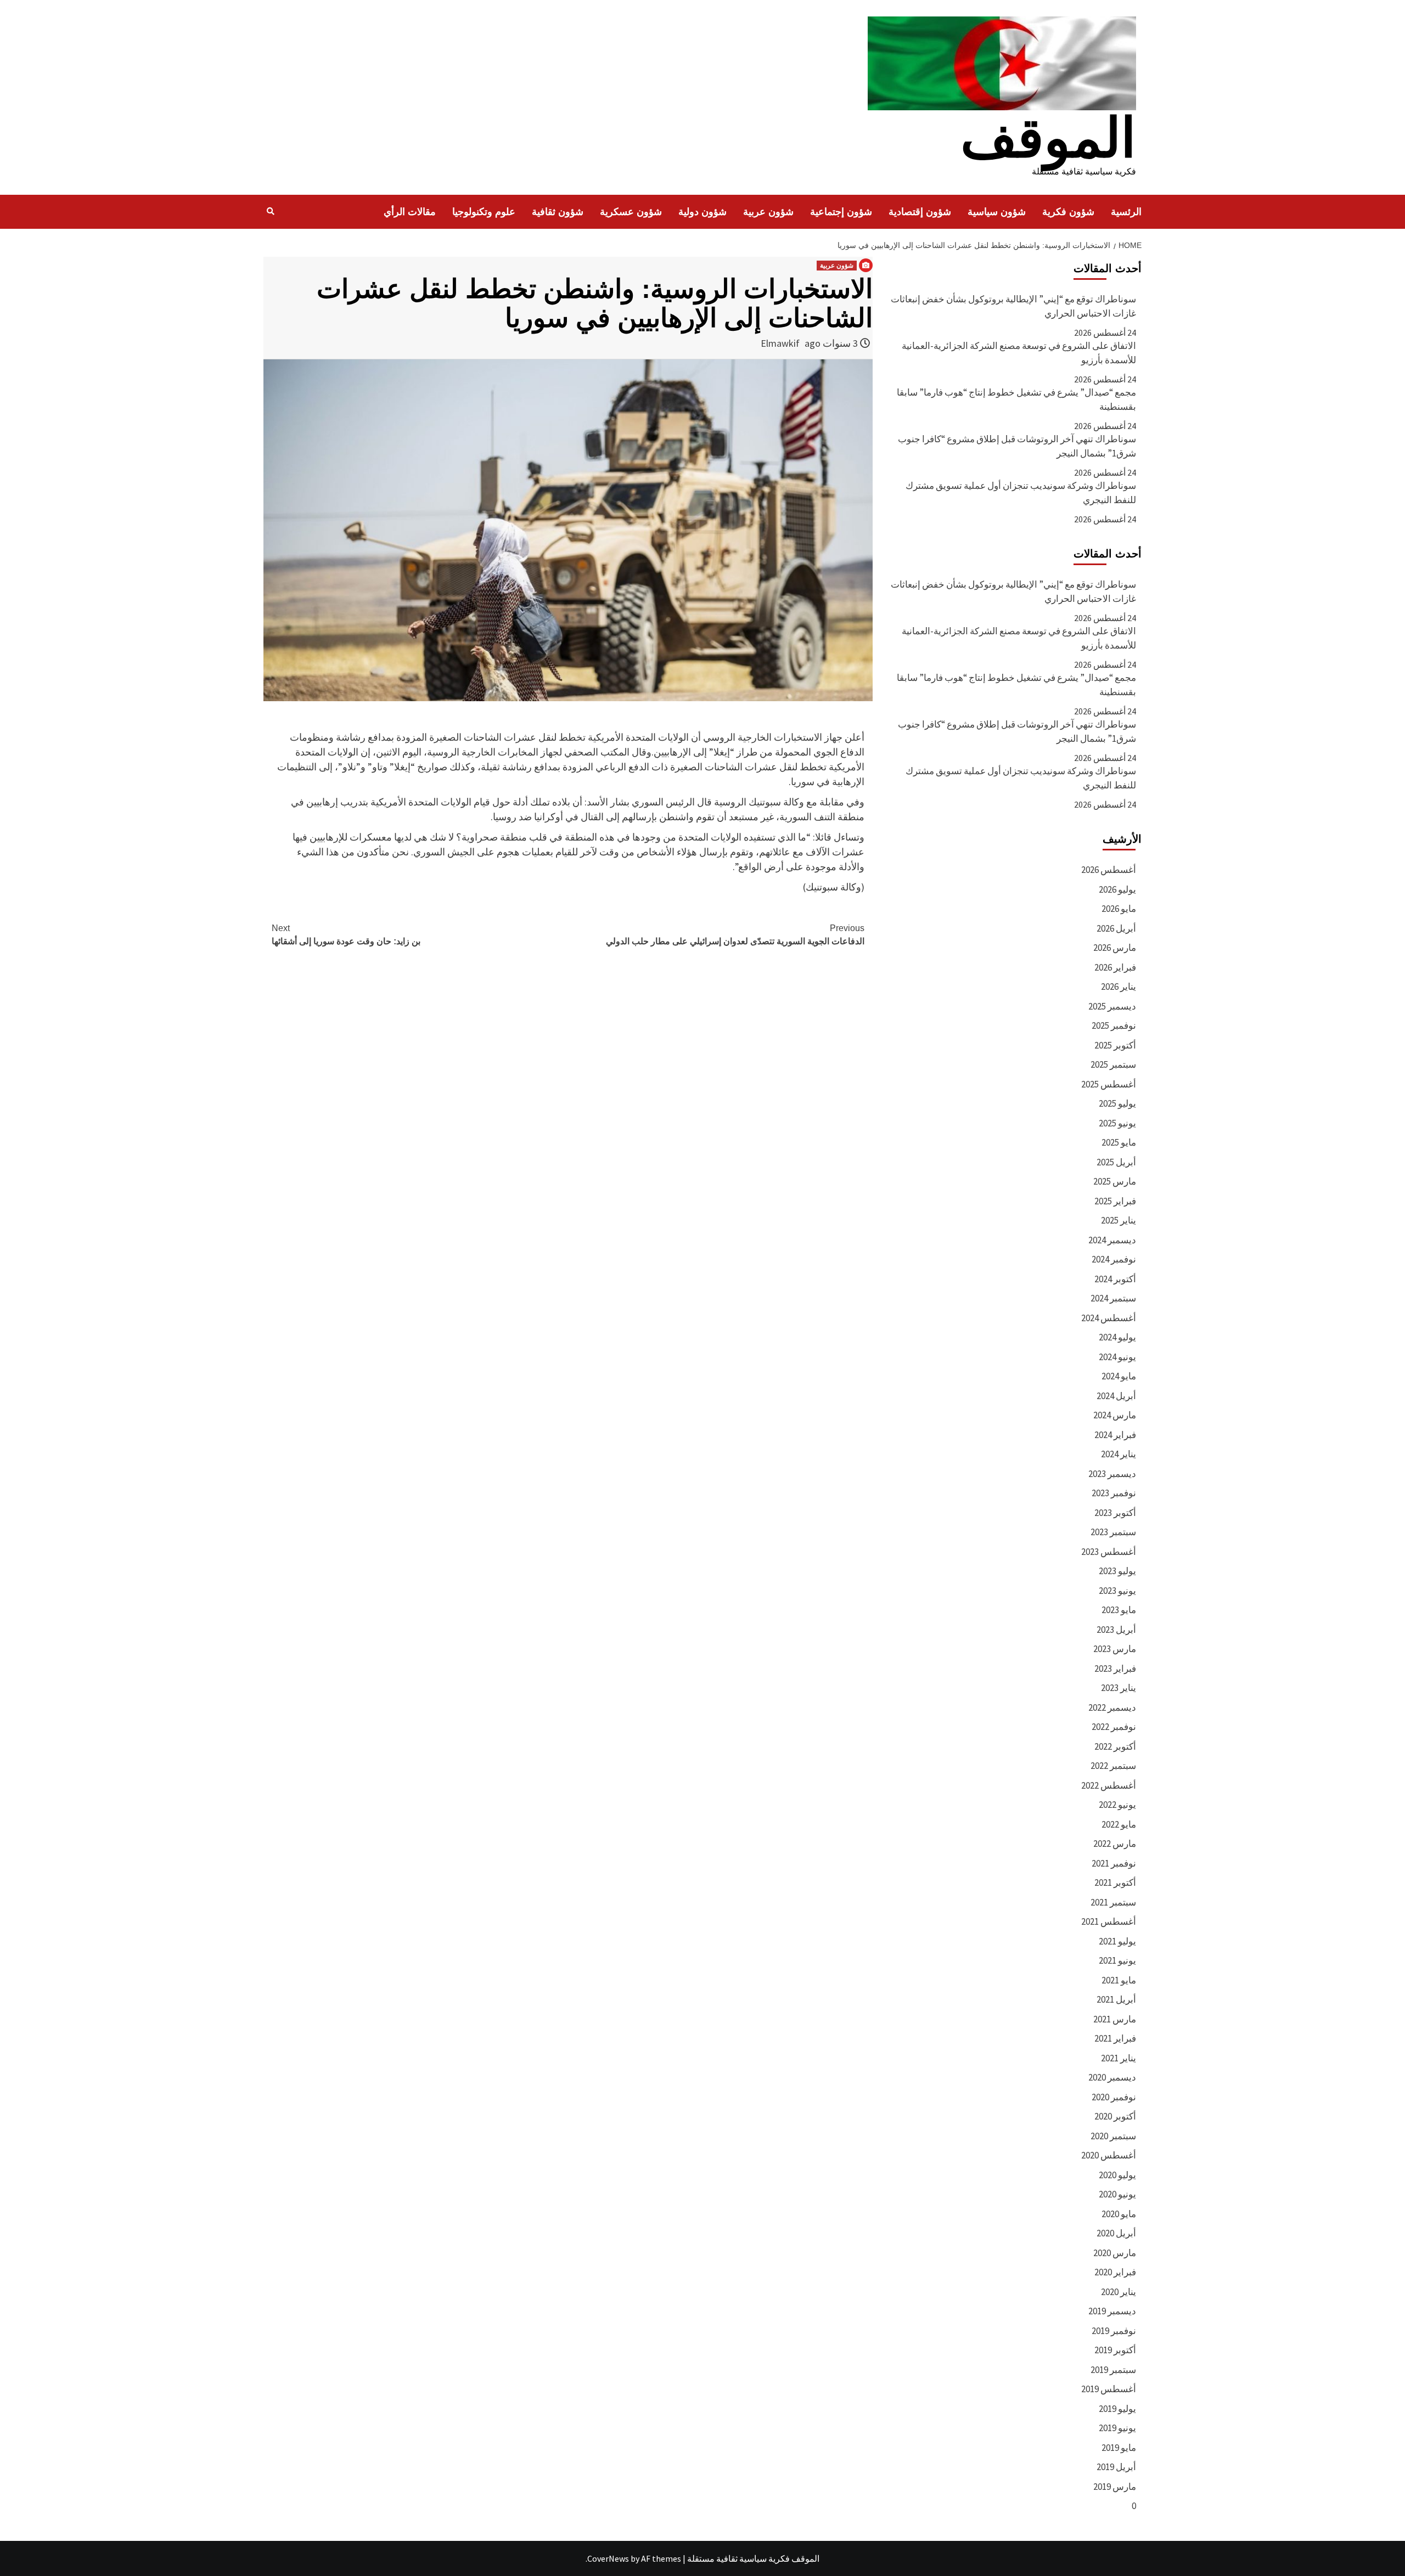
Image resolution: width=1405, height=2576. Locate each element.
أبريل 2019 (1116, 2467)
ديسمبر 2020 (1112, 2077)
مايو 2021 (1119, 1980)
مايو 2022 (1119, 1824)
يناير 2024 (1119, 1454)
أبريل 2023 (1116, 1630)
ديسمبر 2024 (1112, 1240)
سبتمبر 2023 (1113, 1532)
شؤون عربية (768, 212)
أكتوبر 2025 (1115, 1045)
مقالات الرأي (410, 212)
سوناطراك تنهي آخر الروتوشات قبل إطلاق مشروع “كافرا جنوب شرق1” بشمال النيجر (1017, 446)
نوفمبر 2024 (1114, 1259)
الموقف (1048, 138)
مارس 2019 (1115, 2487)
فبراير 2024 (1115, 1435)
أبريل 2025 (1116, 1162)
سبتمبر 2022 (1113, 1766)
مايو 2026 (1119, 909)
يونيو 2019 (1117, 2428)
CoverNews (608, 2558)
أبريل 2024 (1116, 1396)
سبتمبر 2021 (1113, 1902)
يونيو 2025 (1117, 1123)
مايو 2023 (1119, 1610)
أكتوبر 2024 (1115, 1279)
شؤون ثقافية (558, 212)
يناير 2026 (1119, 987)
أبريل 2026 (1116, 928)
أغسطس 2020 (1109, 2155)
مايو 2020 (1119, 2214)
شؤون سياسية (997, 212)
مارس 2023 (1115, 1649)
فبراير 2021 (1115, 2038)
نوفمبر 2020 (1114, 2097)
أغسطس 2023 (1109, 1552)
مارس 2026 (1115, 948)
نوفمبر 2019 (1114, 2331)
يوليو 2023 (1117, 1571)
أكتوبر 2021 (1115, 1882)
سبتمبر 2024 (1113, 1298)
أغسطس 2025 (1109, 1084)
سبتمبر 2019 (1113, 2370)
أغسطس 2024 (1109, 1318)
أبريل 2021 (1116, 1999)
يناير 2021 (1119, 2058)
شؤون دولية (702, 212)
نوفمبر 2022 (1114, 1727)
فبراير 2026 (1115, 967)
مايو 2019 (1119, 2448)
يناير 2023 (1119, 1688)
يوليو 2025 (1117, 1103)
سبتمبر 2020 (1113, 2136)
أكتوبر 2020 (1115, 2116)
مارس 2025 (1115, 1181)
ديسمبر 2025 (1112, 1006)
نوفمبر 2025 (1114, 1025)
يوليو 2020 (1117, 2175)
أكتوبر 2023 (1115, 1513)
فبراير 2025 (1115, 1201)
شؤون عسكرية (631, 212)
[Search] (270, 211)
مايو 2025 (1119, 1142)
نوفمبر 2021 (1114, 1863)
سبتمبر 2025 (1113, 1064)
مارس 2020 (1115, 2253)
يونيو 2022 (1117, 1805)
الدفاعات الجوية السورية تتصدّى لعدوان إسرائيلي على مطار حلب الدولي (735, 935)
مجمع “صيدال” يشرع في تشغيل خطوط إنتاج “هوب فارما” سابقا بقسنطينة (1016, 399)
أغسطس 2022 (1109, 1785)
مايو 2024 (1119, 1376)
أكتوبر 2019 (1115, 2350)
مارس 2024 (1115, 1415)
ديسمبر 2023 (1112, 1474)
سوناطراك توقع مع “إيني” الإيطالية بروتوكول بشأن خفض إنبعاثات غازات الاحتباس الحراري (1013, 306)
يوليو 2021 (1117, 1941)
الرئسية (1126, 212)
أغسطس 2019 (1109, 2389)
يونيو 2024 (1117, 1357)
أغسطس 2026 (1109, 870)
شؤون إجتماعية (841, 212)
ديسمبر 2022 (1112, 1707)
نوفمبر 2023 (1114, 1493)
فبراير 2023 (1115, 1669)
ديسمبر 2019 (1112, 2311)
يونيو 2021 (1117, 1960)
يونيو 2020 (1117, 2194)
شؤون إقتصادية (920, 212)
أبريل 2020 (1116, 2233)
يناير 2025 (1119, 1220)
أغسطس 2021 (1109, 1921)
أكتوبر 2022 (1115, 1746)
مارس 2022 (1115, 1844)
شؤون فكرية (1068, 212)
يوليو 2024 (1117, 1337)
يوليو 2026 (1117, 889)
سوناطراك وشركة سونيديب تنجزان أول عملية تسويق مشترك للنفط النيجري (1021, 493)
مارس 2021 (1115, 2019)
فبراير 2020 (1115, 2272)
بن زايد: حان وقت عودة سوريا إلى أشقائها (346, 935)
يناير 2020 (1119, 2292)
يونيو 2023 (1117, 1591)
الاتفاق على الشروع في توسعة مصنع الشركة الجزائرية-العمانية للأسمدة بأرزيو (1019, 353)
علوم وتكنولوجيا (484, 212)
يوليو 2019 (1117, 2409)
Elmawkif (780, 343)
